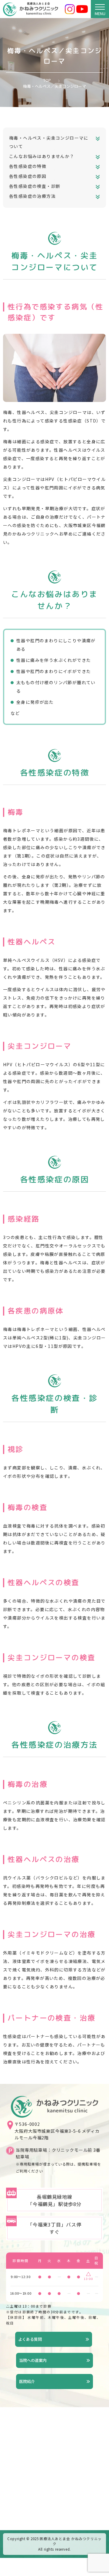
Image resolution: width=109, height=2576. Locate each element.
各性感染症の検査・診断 (35, 186)
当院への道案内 (33, 2360)
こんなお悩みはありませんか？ (42, 156)
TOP (47, 80)
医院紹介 (27, 2381)
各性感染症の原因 (28, 176)
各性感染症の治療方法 (32, 196)
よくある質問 (30, 2339)
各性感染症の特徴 (28, 166)
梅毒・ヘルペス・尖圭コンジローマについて (49, 142)
